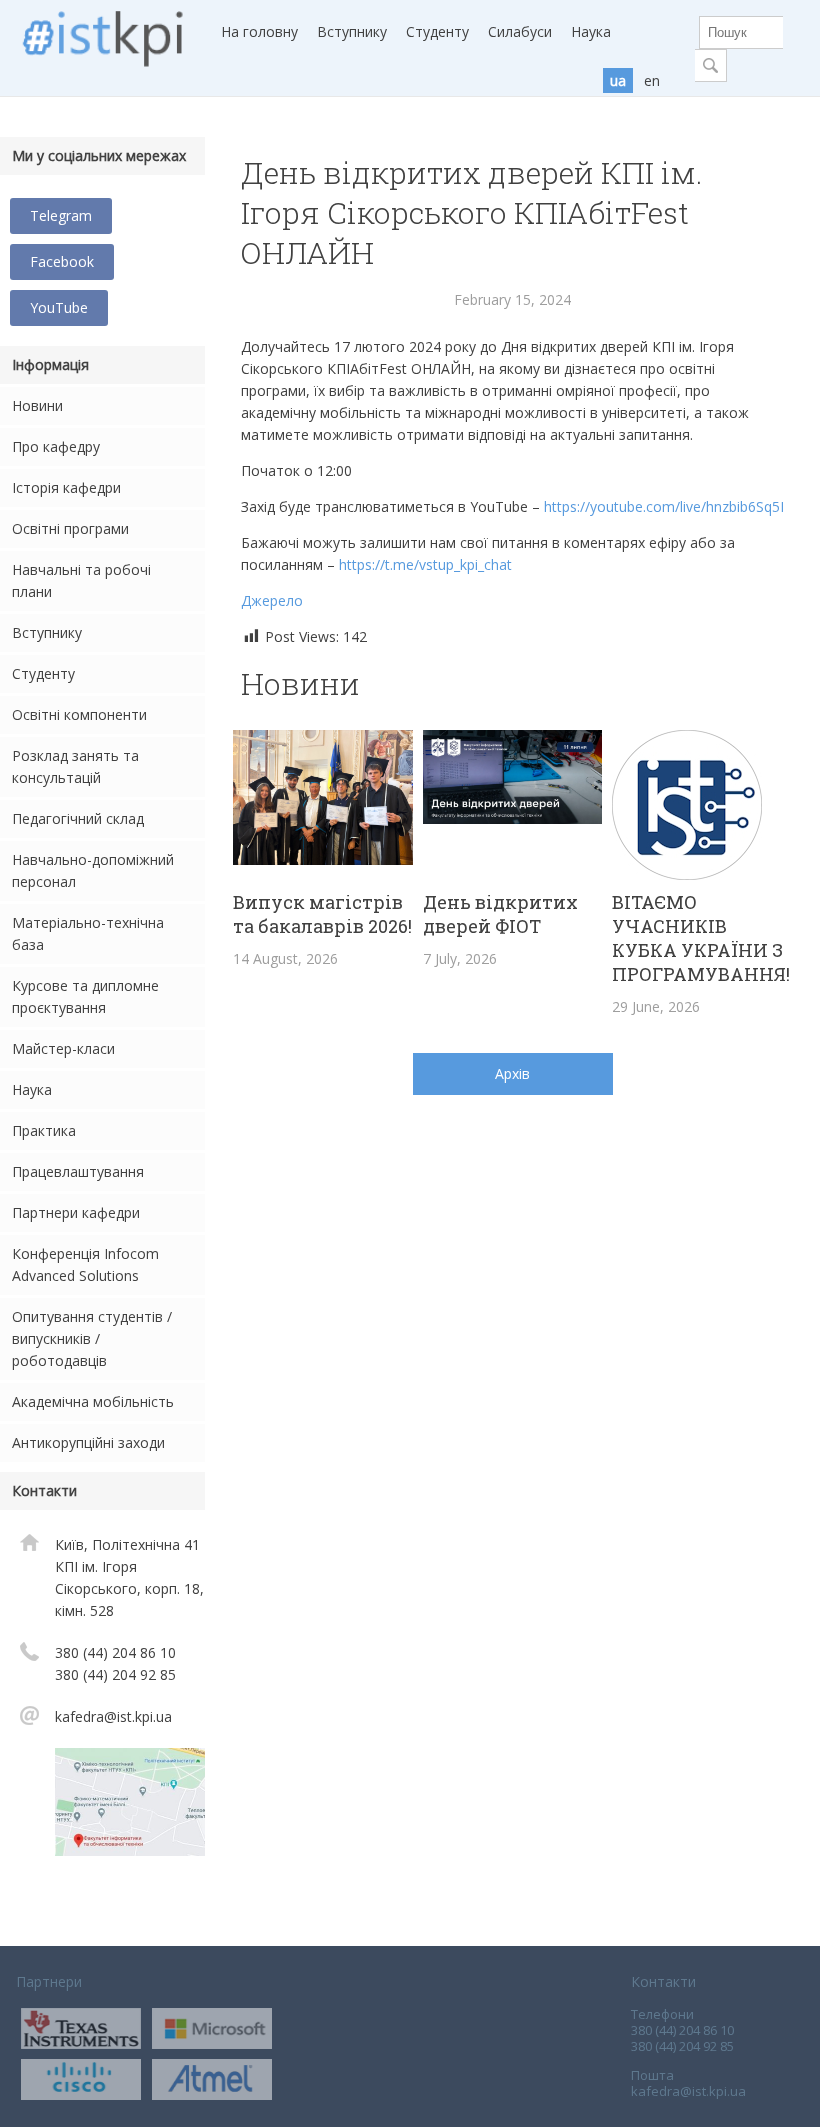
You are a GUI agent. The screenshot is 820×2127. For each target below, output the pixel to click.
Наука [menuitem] (591, 31)
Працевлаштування (78, 1171)
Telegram (61, 215)
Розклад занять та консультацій (75, 766)
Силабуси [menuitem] (520, 31)
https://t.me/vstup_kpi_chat (425, 564)
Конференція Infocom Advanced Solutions (85, 1264)
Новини (37, 405)
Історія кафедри (66, 487)
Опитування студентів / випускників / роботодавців (92, 1338)
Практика (44, 1130)
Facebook (62, 261)
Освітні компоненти (79, 714)
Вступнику (47, 632)
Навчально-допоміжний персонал (93, 870)
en (652, 80)
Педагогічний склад (78, 818)
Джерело (272, 600)
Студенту (43, 673)
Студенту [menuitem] (437, 31)
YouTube (59, 307)
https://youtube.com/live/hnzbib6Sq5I (664, 506)
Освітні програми (70, 528)
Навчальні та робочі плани (81, 580)
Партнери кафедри (76, 1212)
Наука (32, 1089)
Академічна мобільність (93, 1401)
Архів (512, 1073)
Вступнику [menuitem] (352, 31)
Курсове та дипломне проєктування (85, 996)
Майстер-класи (63, 1048)
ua (618, 80)
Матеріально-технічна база (88, 933)
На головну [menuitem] (259, 31)
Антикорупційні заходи (88, 1442)
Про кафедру (56, 446)
